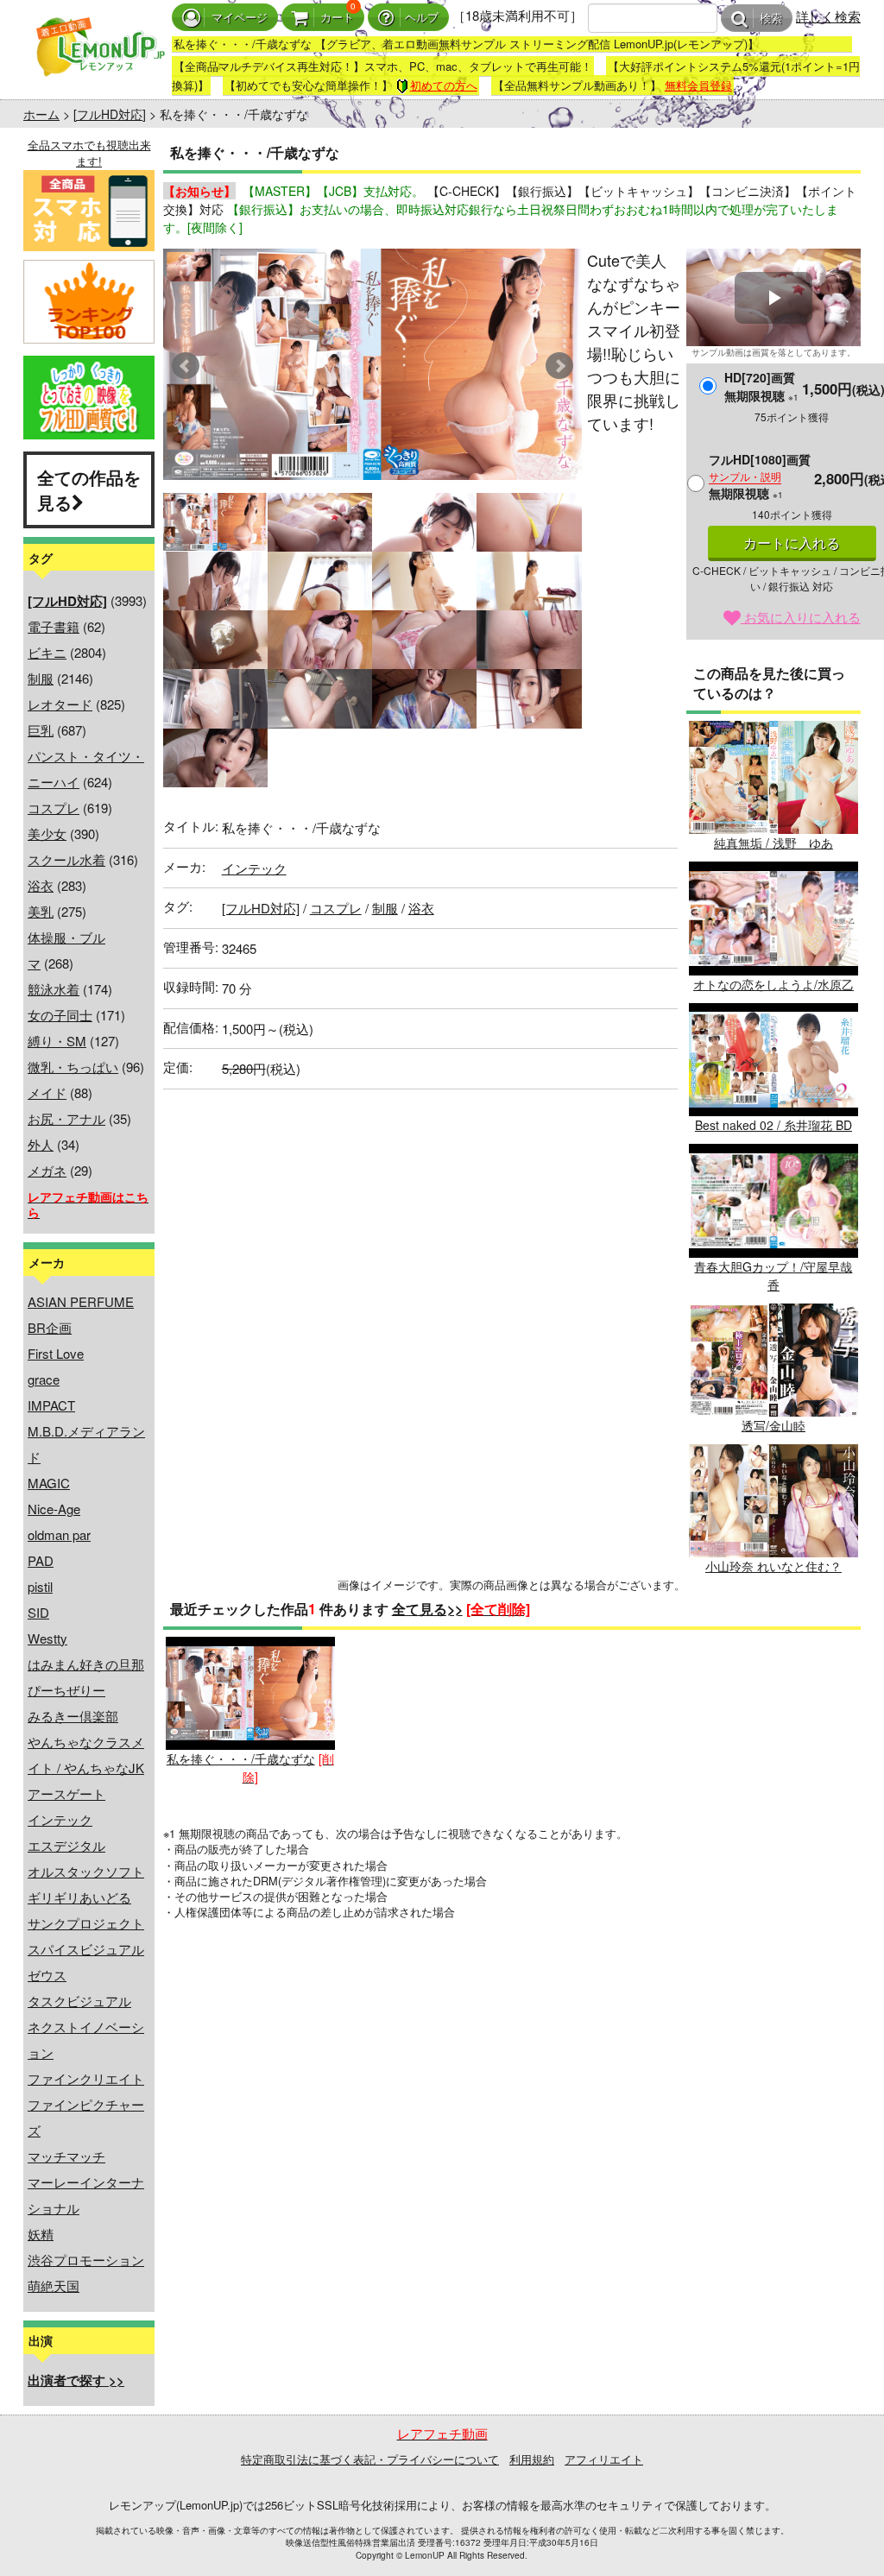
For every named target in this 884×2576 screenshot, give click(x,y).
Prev (186, 366)
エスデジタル (66, 1845)
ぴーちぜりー (66, 1690)
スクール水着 (66, 859)
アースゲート (66, 1793)
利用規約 (532, 2459)
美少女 (47, 833)
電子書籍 (54, 626)
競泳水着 (54, 989)
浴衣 (41, 885)
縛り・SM (57, 1041)
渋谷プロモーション (86, 2260)
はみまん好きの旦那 (86, 1664)
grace (44, 1379)
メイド (47, 1092)
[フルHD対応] (110, 114)
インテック (60, 1819)
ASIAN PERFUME (81, 1301)
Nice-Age (54, 1509)
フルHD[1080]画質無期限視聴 (760, 476)
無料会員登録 (698, 85)
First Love (56, 1353)
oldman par (59, 1534)
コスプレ (54, 808)
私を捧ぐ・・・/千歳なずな (241, 1758)
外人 (41, 1144)
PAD (41, 1560)
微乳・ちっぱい (73, 1067)
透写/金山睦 (773, 1425)
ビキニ (47, 652)
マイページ (240, 18)
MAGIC (49, 1483)
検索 (771, 19)
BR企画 (50, 1327)
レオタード (60, 704)
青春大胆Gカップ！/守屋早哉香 (773, 1275)
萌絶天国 (54, 2286)
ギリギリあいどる (79, 1897)
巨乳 (41, 730)
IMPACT (51, 1405)
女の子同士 (60, 1015)
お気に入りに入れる (801, 617)
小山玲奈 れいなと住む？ (773, 1566)
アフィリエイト (604, 2459)
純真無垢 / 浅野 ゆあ (773, 843)
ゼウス (47, 1975)
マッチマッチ (66, 2156)
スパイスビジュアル (86, 1949)
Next (559, 366)
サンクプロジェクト (86, 1923)
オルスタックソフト (86, 1871)
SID (38, 1612)
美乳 (41, 911)
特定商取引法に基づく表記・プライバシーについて (370, 2459)
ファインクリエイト (86, 2078)
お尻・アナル (66, 1118)
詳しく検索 (828, 16)
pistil (40, 1586)
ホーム (41, 114)
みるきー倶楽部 (73, 1716)
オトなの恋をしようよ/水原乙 (773, 984)
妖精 (41, 2234)
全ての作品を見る (89, 489)
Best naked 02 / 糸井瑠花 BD (773, 1125)
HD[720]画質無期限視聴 (761, 386)
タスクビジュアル (79, 2001)
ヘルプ (422, 18)
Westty (47, 1638)
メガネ (47, 1170)
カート (337, 18)
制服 (41, 678)
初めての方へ (444, 85)
